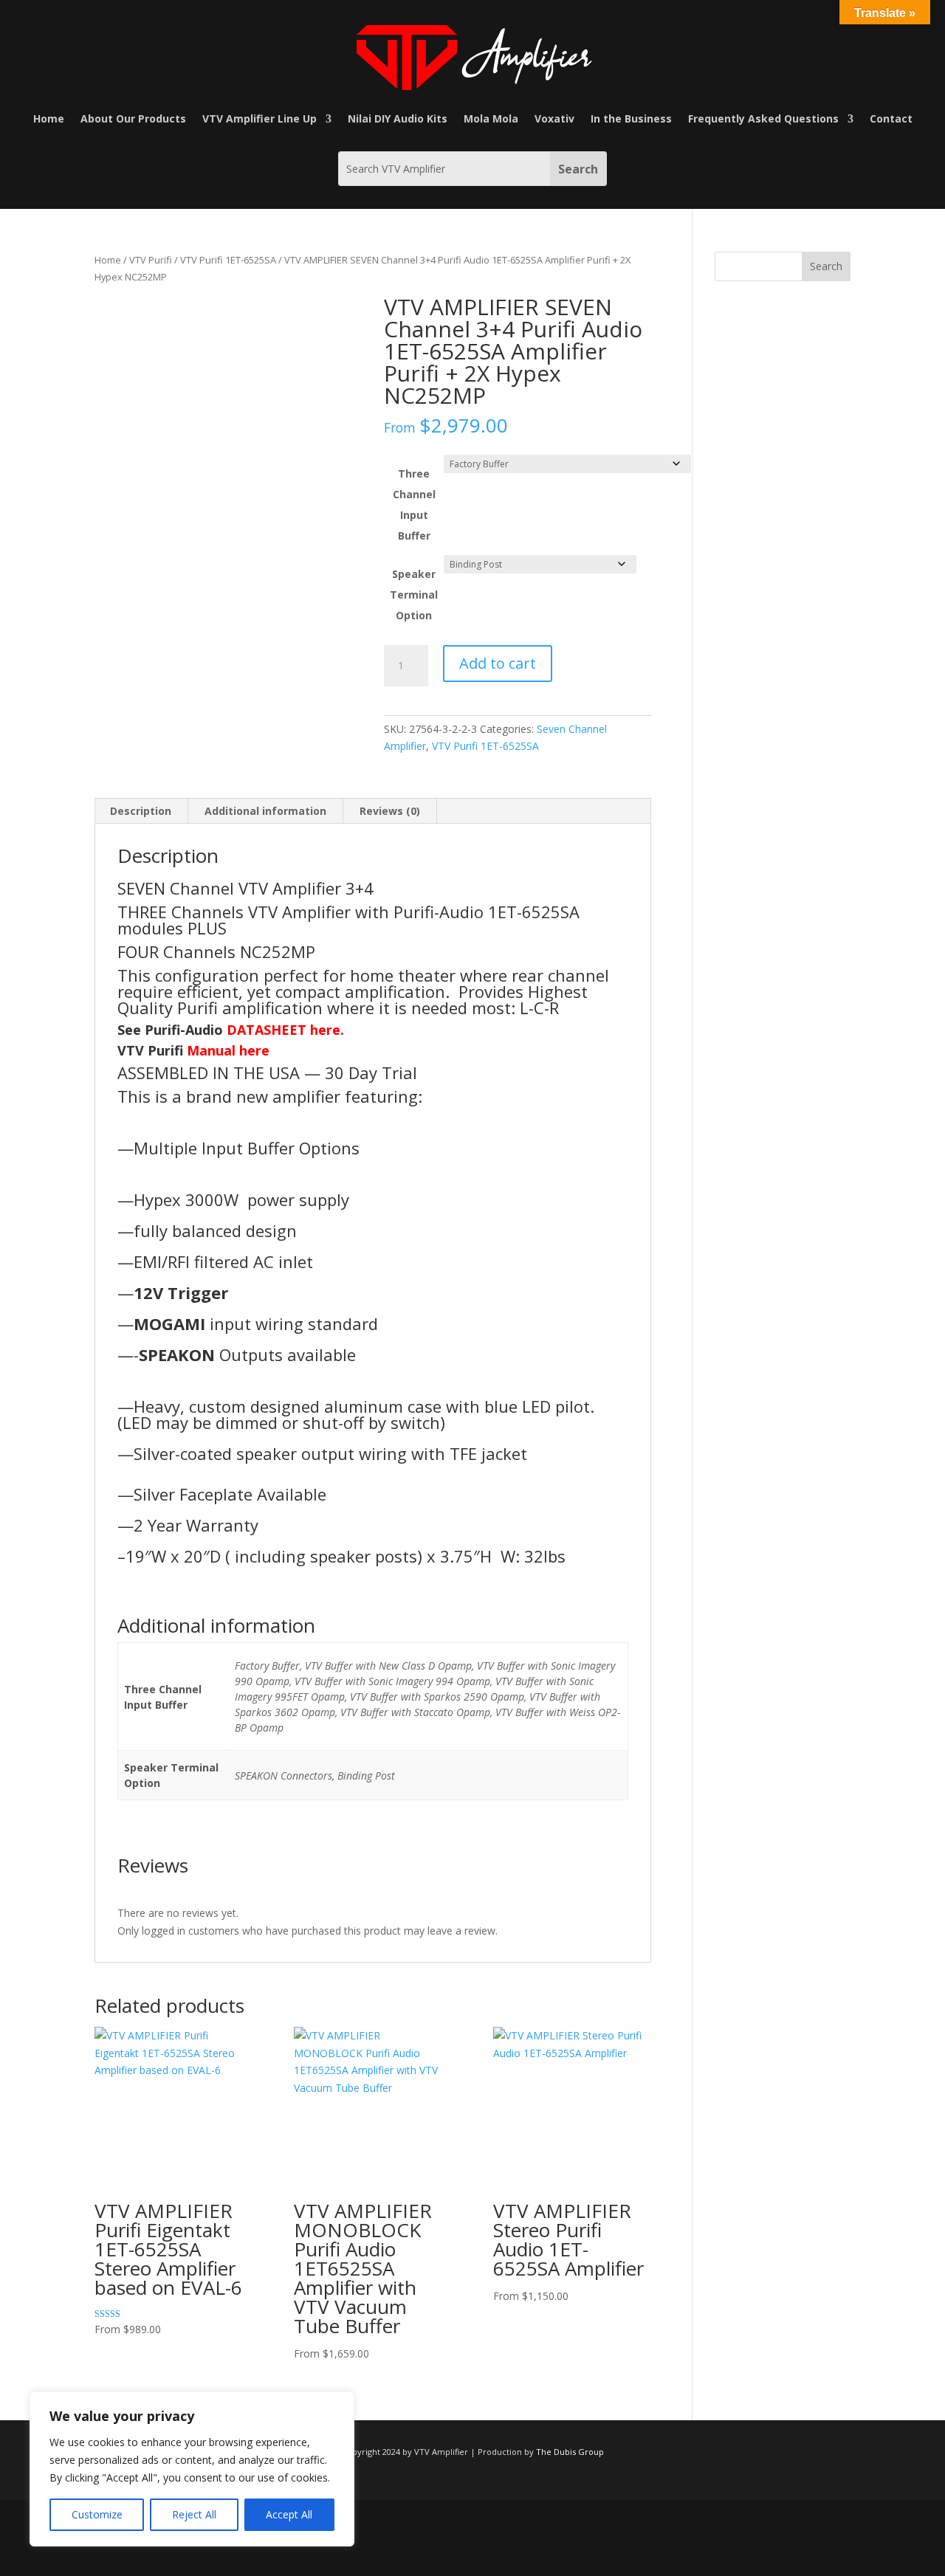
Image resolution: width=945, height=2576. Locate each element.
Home (49, 120)
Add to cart (498, 663)
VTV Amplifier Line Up (260, 120)
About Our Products (133, 120)
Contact (891, 120)
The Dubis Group (570, 2452)
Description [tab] (141, 811)
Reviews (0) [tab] (390, 811)
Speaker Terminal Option (414, 595)
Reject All (194, 2514)
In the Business (631, 120)
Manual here (228, 1050)
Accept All (289, 2514)
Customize (97, 2514)
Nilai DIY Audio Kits (398, 120)
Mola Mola (491, 120)
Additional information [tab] (265, 811)
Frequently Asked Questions (763, 120)
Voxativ (554, 120)
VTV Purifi (151, 260)
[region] (192, 2469)
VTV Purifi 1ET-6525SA (228, 260)
